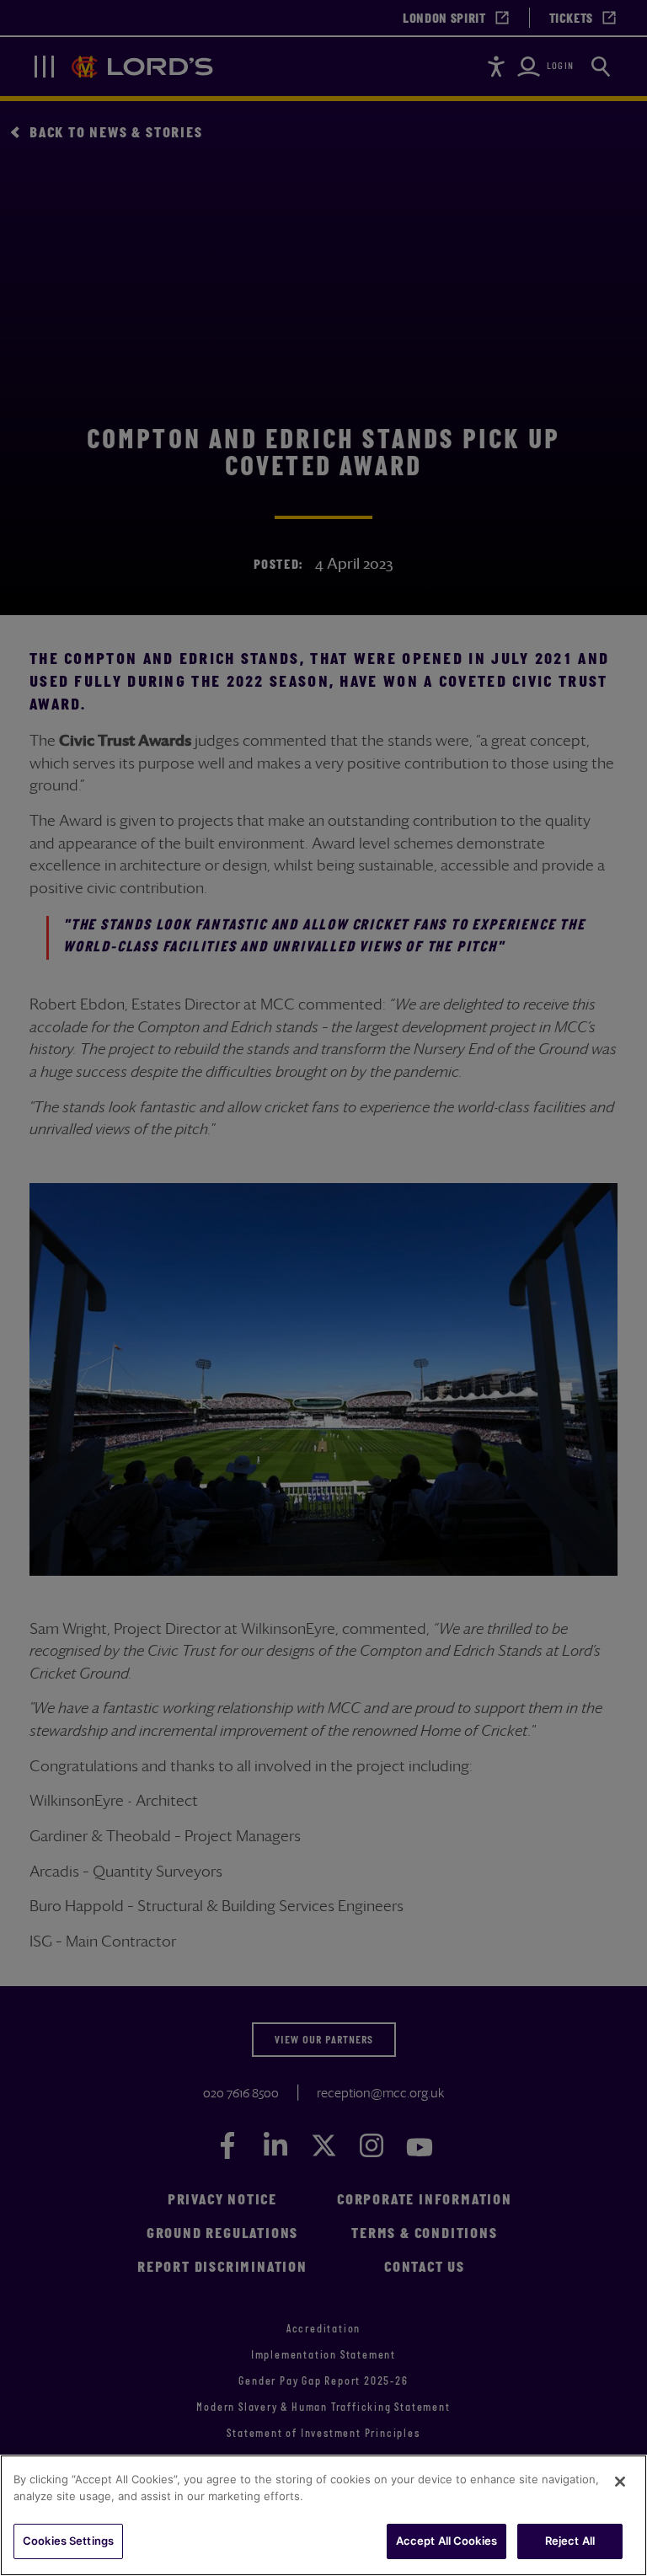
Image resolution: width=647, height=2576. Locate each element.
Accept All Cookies (446, 2541)
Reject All (570, 2541)
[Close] (620, 2482)
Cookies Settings (68, 2541)
